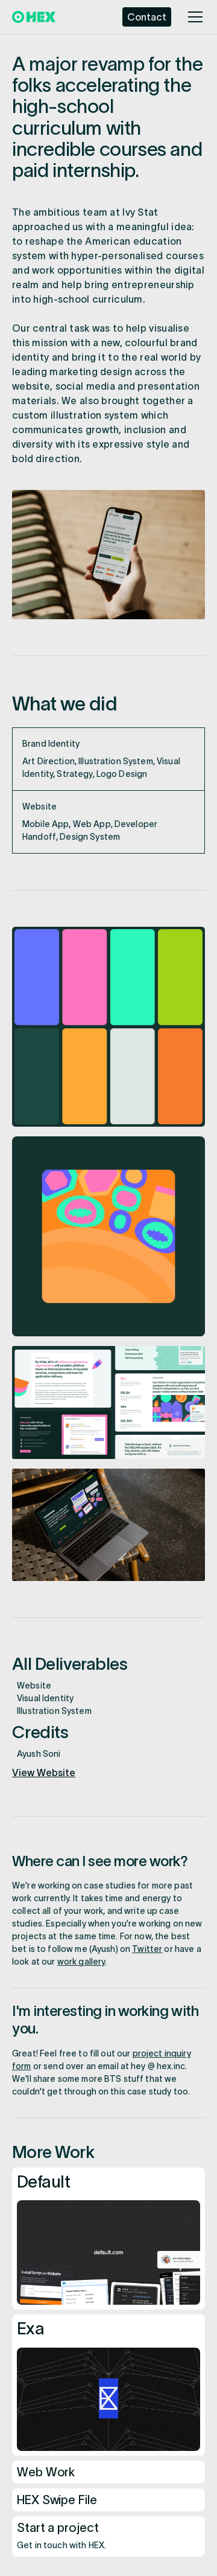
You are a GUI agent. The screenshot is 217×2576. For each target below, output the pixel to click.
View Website (44, 1773)
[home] (34, 17)
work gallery (81, 1962)
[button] (193, 17)
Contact (147, 17)
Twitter (147, 1949)
